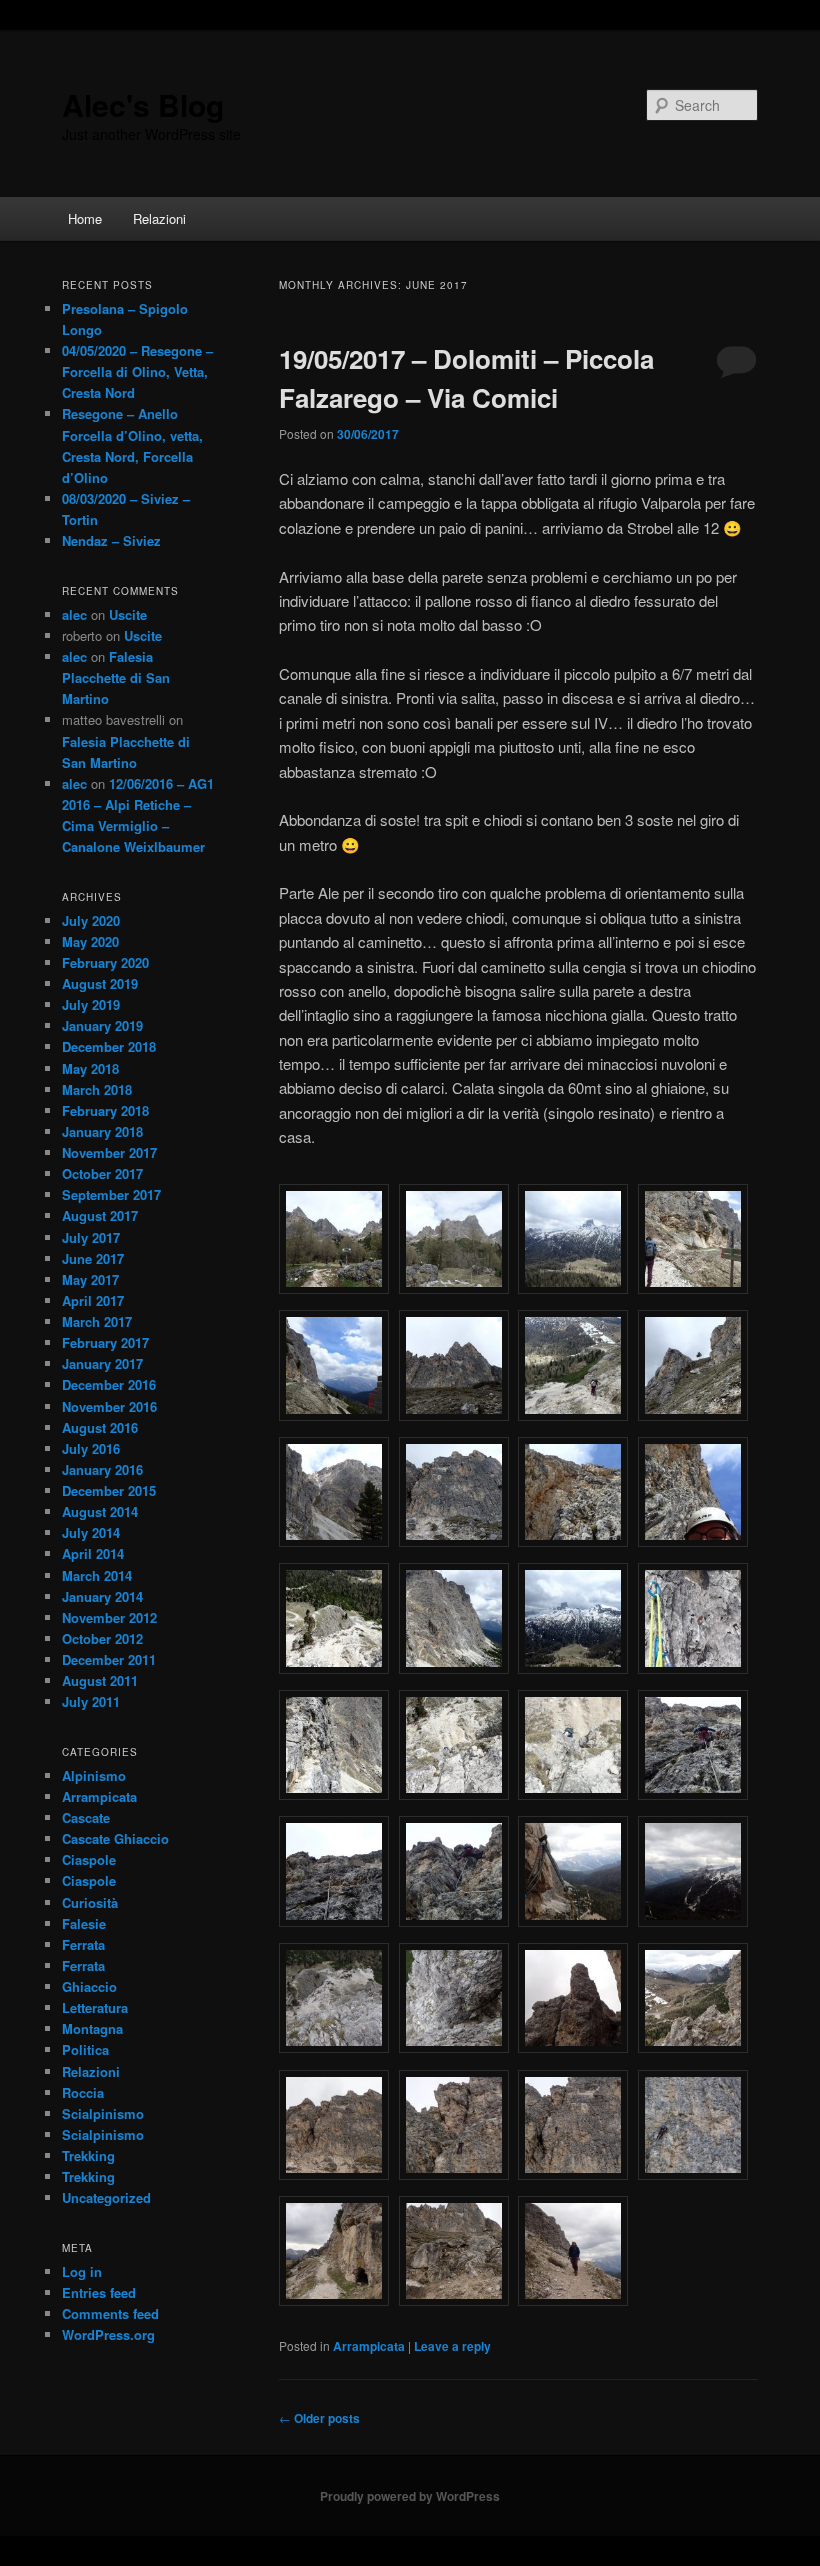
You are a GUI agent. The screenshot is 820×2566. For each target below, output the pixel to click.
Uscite (128, 614)
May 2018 (90, 1068)
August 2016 (100, 1427)
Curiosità (90, 1902)
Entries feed (99, 2292)
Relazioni (159, 218)
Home (85, 218)
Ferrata (83, 1944)
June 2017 (93, 1258)
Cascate (86, 1817)
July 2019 (91, 1004)
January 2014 (102, 1596)
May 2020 (90, 941)
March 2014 (97, 1575)
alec (74, 614)
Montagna (92, 2028)
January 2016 (102, 1469)
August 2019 (100, 983)
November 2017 (109, 1152)
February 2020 (105, 962)
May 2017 (90, 1279)
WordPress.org (108, 2334)
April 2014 (93, 1553)
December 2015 (109, 1490)
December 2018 (109, 1046)
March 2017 (97, 1321)
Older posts (319, 2418)
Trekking (88, 2155)
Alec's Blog (143, 104)
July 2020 (91, 920)
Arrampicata (369, 2346)
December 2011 (109, 1659)
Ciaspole (89, 1859)
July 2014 (91, 1532)
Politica (85, 2049)
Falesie (84, 1923)
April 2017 (93, 1300)
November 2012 (109, 1617)
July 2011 (91, 1701)
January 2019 (102, 1025)
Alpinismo (94, 1775)
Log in (82, 2271)
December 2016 (109, 1384)
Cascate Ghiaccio (115, 1838)
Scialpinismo (103, 2113)
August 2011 (100, 1680)
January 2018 (102, 1131)
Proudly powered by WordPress (410, 2496)
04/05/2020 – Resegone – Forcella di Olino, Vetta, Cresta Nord (137, 371)
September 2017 (111, 1194)
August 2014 (100, 1511)
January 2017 (102, 1363)
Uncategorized (106, 2197)
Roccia (83, 2092)
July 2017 (91, 1237)
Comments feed (110, 2313)
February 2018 (105, 1110)
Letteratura (95, 2007)
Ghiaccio (89, 1986)
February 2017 (105, 1342)
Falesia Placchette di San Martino (116, 677)
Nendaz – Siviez (111, 540)
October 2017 (102, 1173)
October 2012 (102, 1638)
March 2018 (97, 1089)
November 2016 (109, 1406)
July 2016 (91, 1448)
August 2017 (100, 1215)
